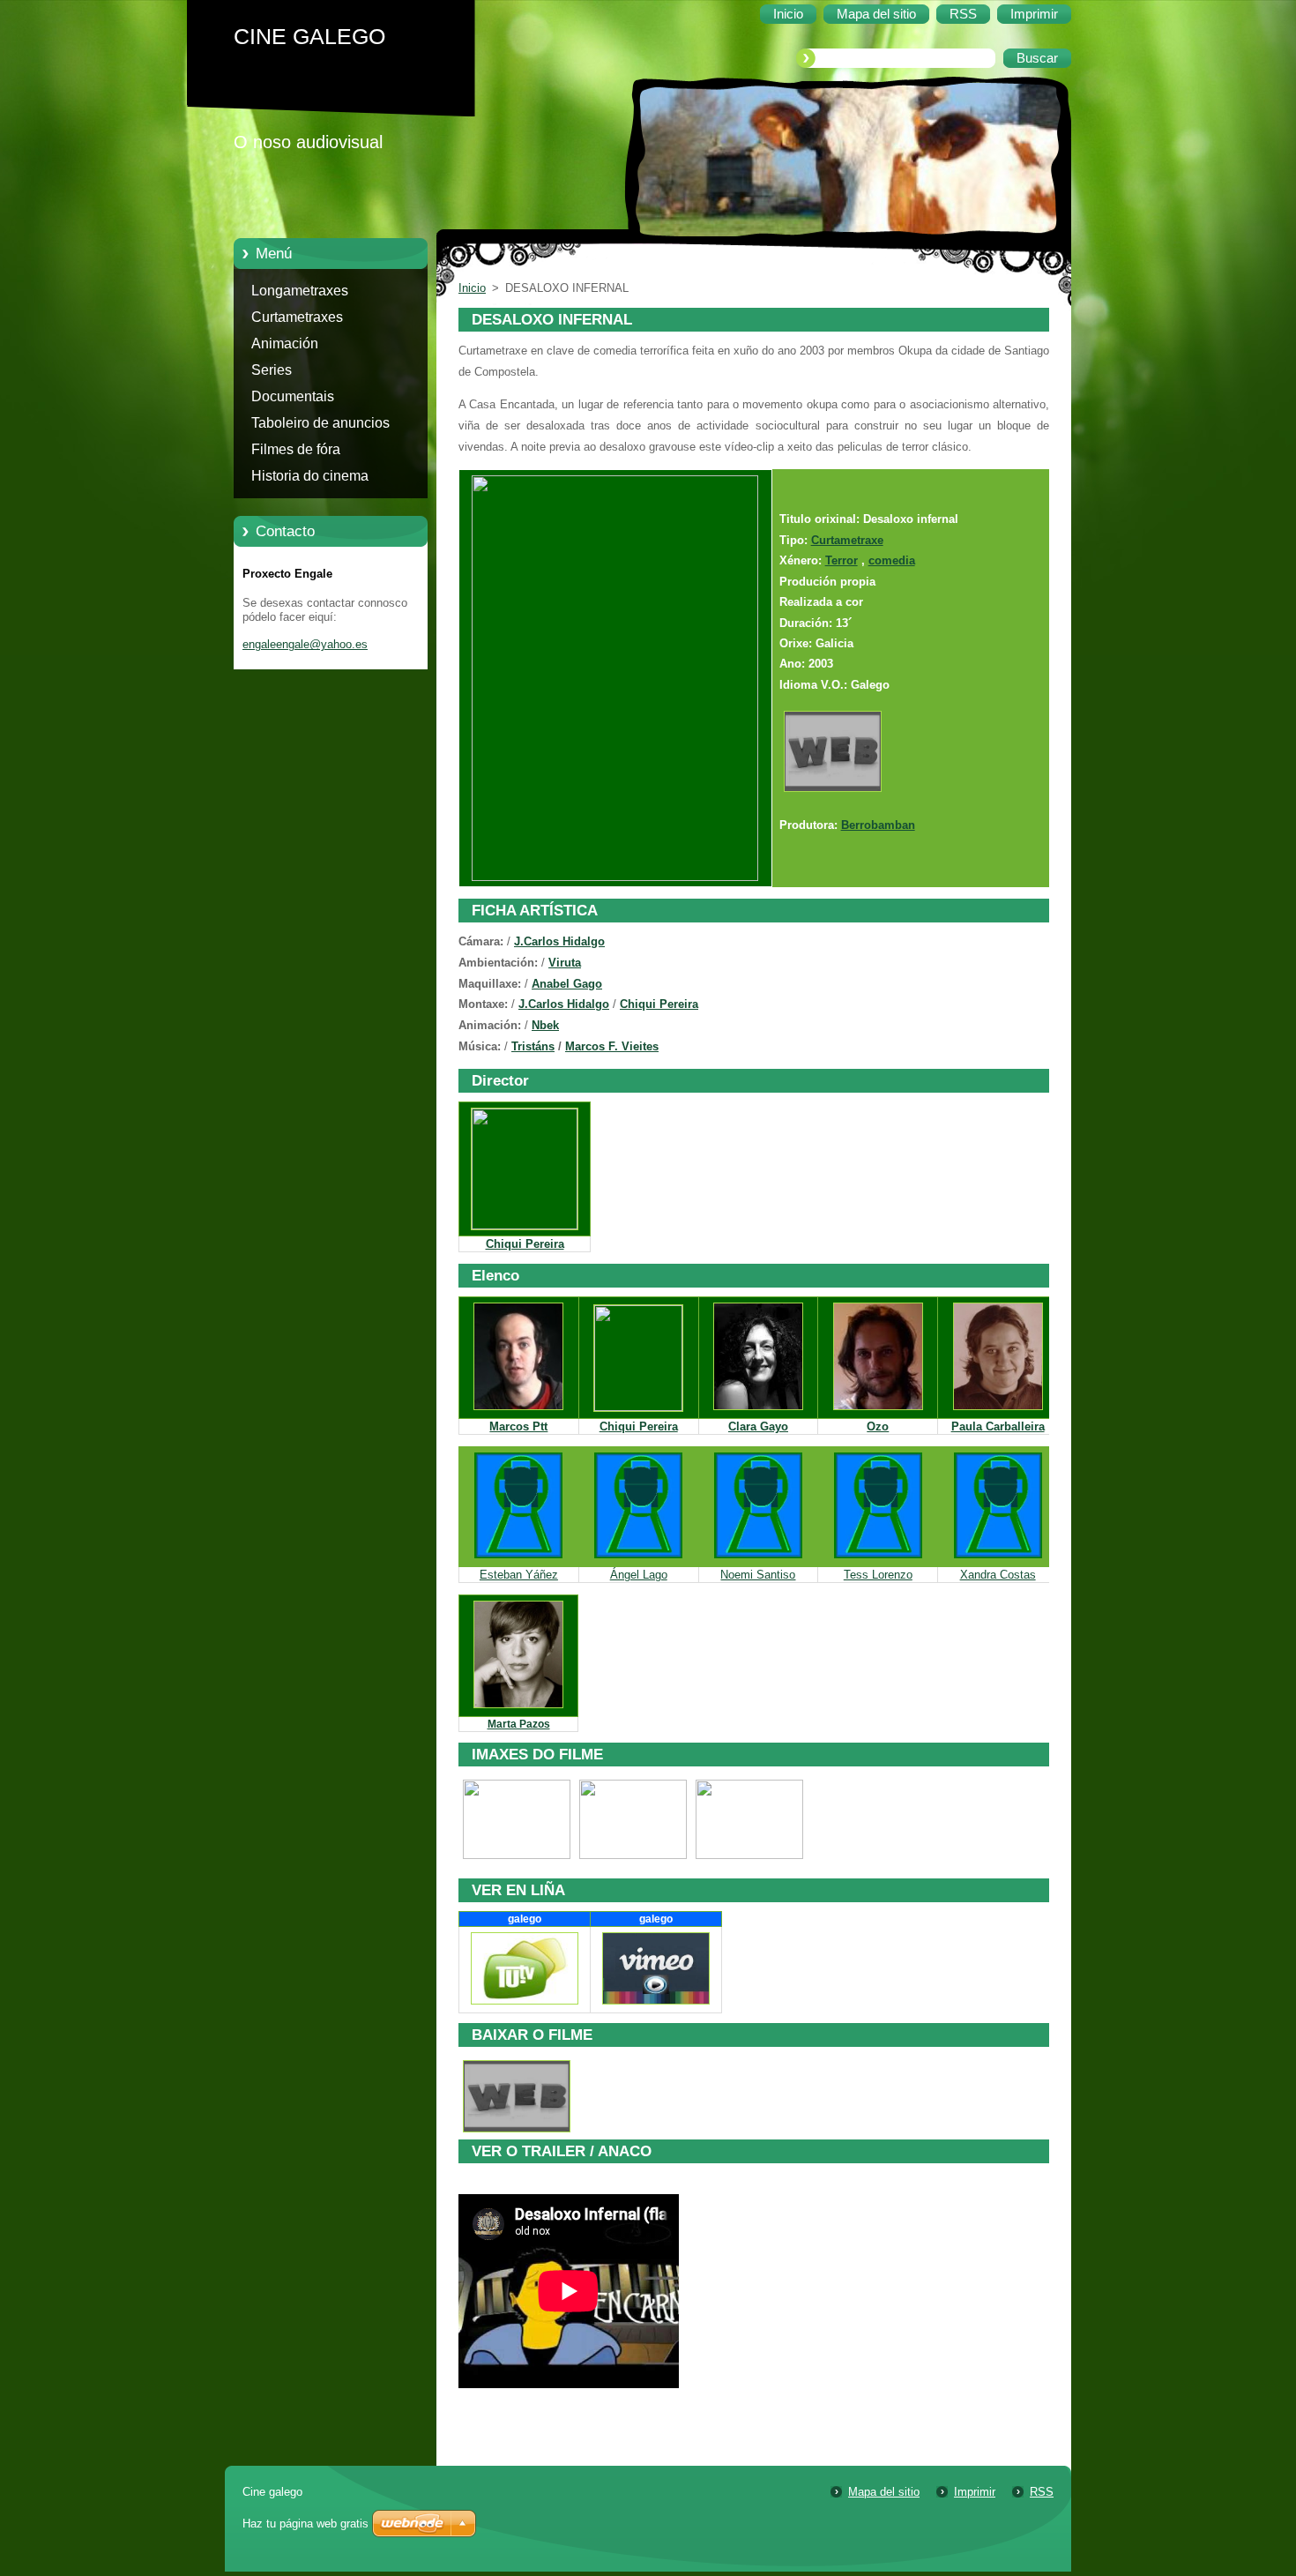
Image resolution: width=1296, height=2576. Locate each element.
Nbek (545, 1025)
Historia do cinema (310, 476)
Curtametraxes (297, 317)
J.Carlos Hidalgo (559, 941)
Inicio (472, 288)
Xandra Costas (998, 1575)
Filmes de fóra (296, 449)
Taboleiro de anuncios (320, 423)
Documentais (293, 396)
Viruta (565, 963)
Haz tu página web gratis (305, 2524)
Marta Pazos (519, 1724)
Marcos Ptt (518, 1426)
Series (272, 370)
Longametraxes (300, 291)
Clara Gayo (758, 1426)
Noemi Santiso (758, 1575)
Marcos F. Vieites (612, 1046)
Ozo (878, 1426)
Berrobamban (878, 825)
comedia (892, 560)
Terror (842, 560)
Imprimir (975, 2492)
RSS (1042, 2492)
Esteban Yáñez (519, 1575)
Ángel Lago (639, 1575)
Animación (285, 343)
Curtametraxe (847, 540)
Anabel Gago (567, 984)
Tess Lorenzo (878, 1575)
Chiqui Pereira (659, 1004)
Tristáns (533, 1046)
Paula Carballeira (998, 1426)
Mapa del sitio (884, 2492)
